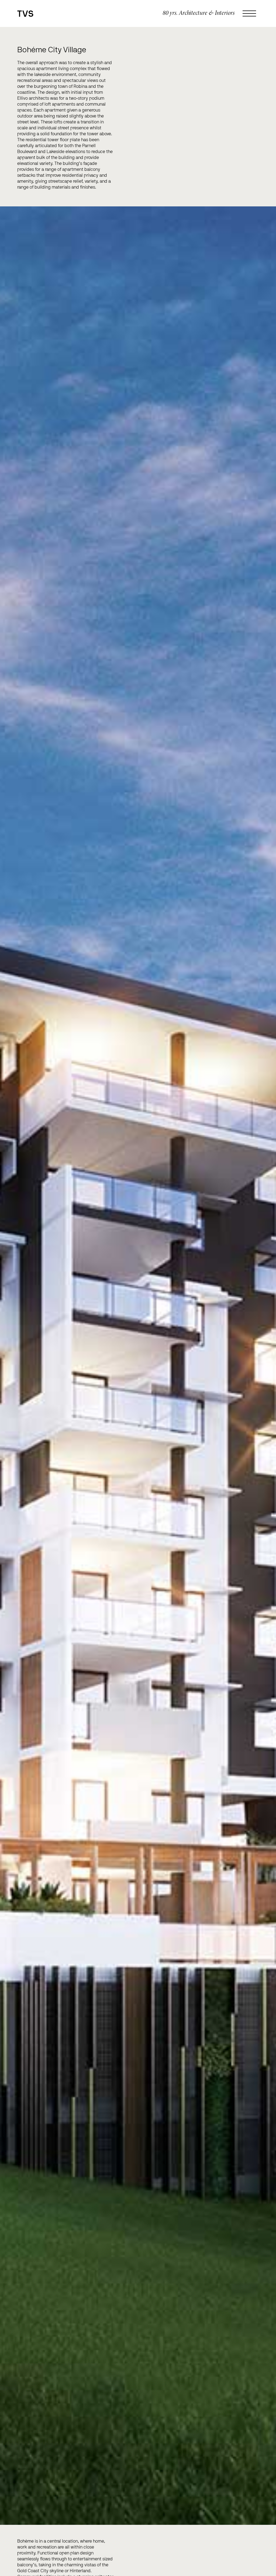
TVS (25, 14)
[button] (251, 13)
